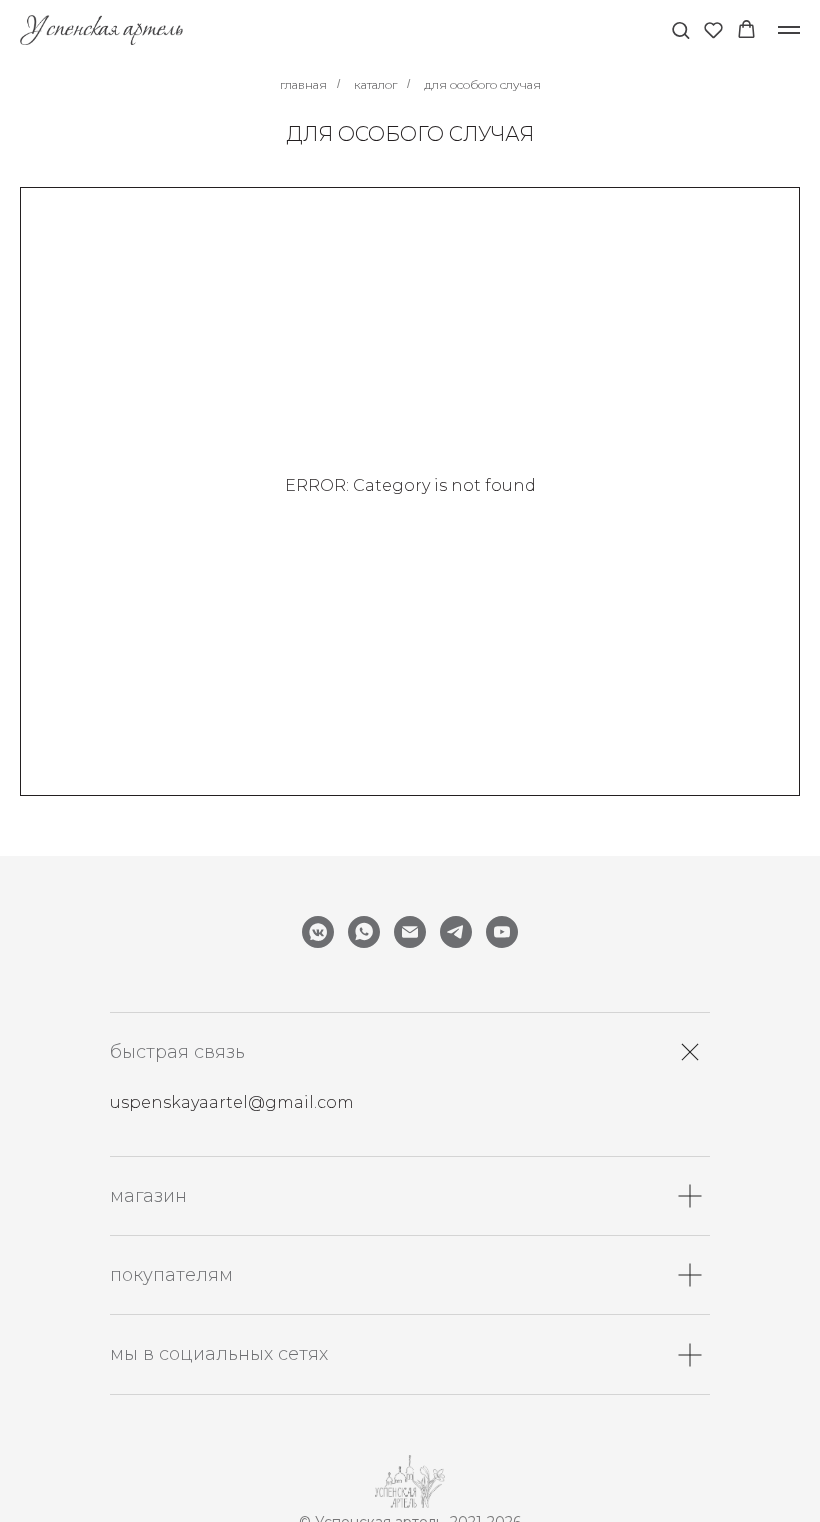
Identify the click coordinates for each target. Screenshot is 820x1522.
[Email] (410, 932)
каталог (375, 84)
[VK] (318, 932)
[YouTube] (502, 932)
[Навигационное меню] (789, 30)
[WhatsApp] (364, 932)
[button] (680, 29)
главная (303, 84)
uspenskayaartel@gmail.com (232, 1102)
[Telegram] (456, 932)
